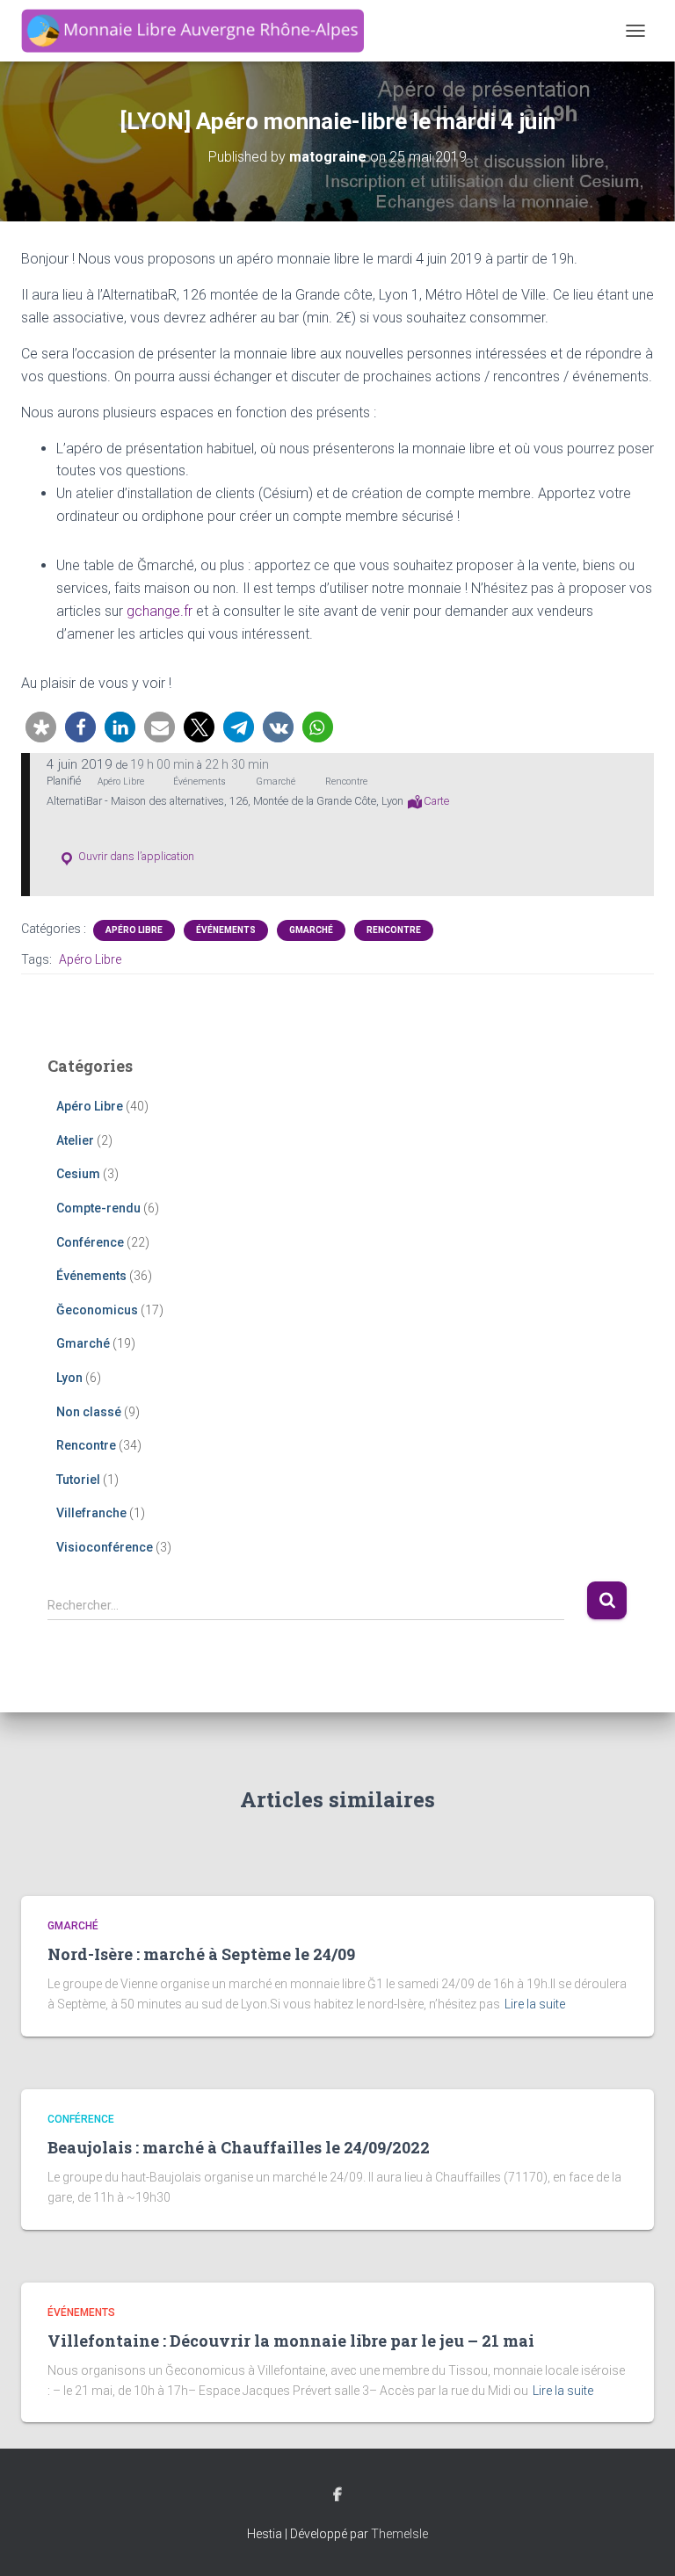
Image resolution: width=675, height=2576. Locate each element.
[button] (41, 727)
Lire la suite (535, 2004)
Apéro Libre (134, 930)
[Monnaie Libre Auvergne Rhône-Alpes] (199, 31)
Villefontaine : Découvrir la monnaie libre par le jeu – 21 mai (291, 2341)
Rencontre (394, 930)
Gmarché (311, 930)
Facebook (337, 2495)
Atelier (75, 1140)
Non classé (89, 1412)
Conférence (90, 1242)
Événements (226, 930)
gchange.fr (160, 611)
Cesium (78, 1174)
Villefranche (91, 1513)
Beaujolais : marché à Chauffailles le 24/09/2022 (239, 2147)
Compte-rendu (98, 1208)
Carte (436, 801)
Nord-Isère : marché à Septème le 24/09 (201, 1954)
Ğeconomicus (97, 1310)
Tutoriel (78, 1480)
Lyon (69, 1378)
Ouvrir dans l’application (135, 856)
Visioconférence (105, 1547)
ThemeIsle (399, 2534)
